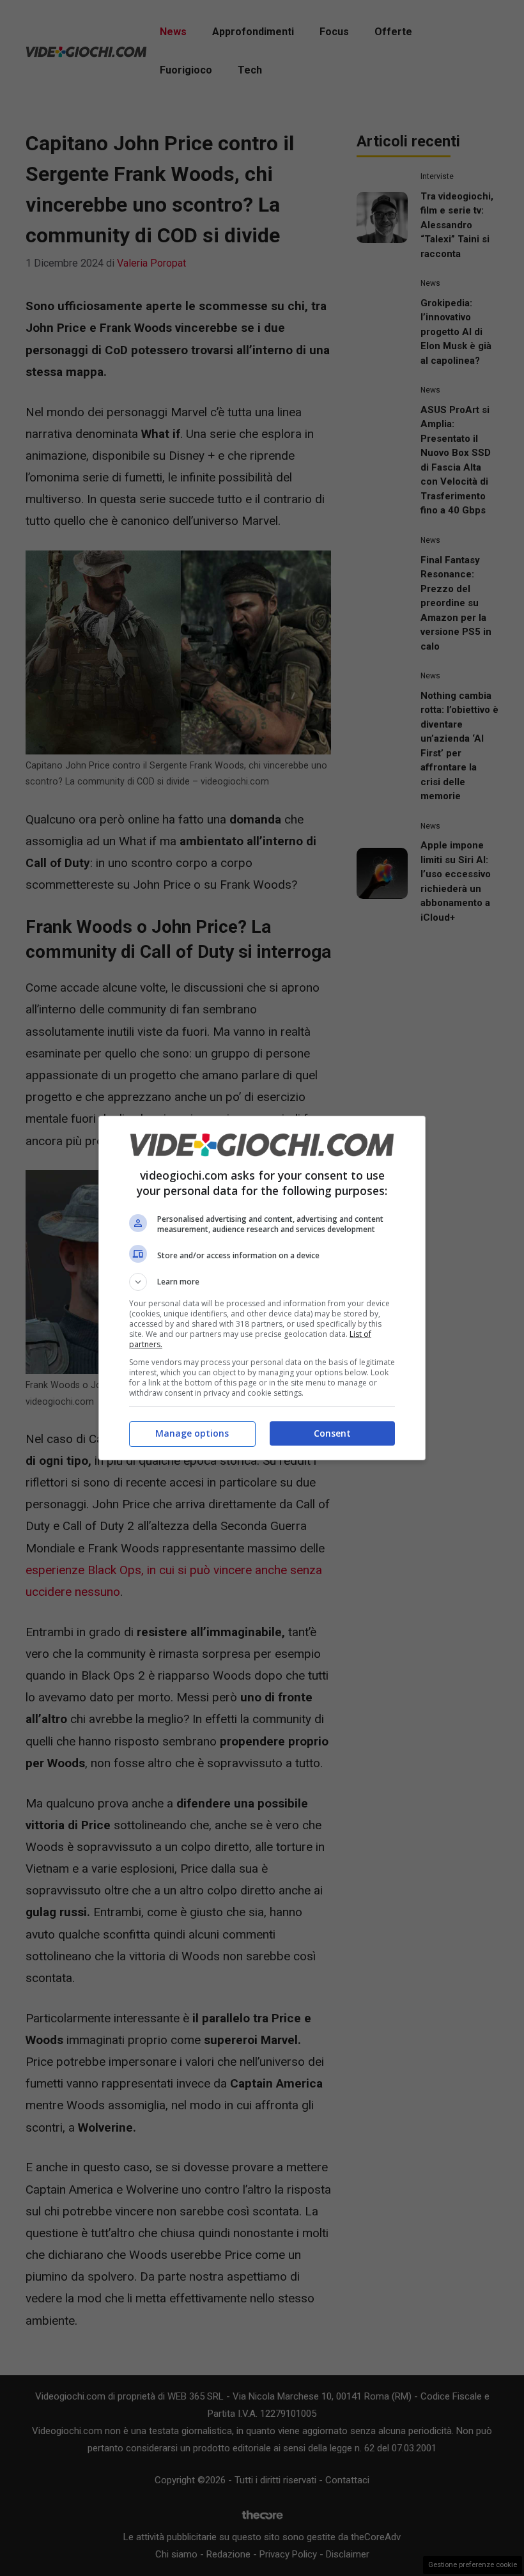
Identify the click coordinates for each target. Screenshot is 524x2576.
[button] (262, 1282)
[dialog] (262, 1288)
